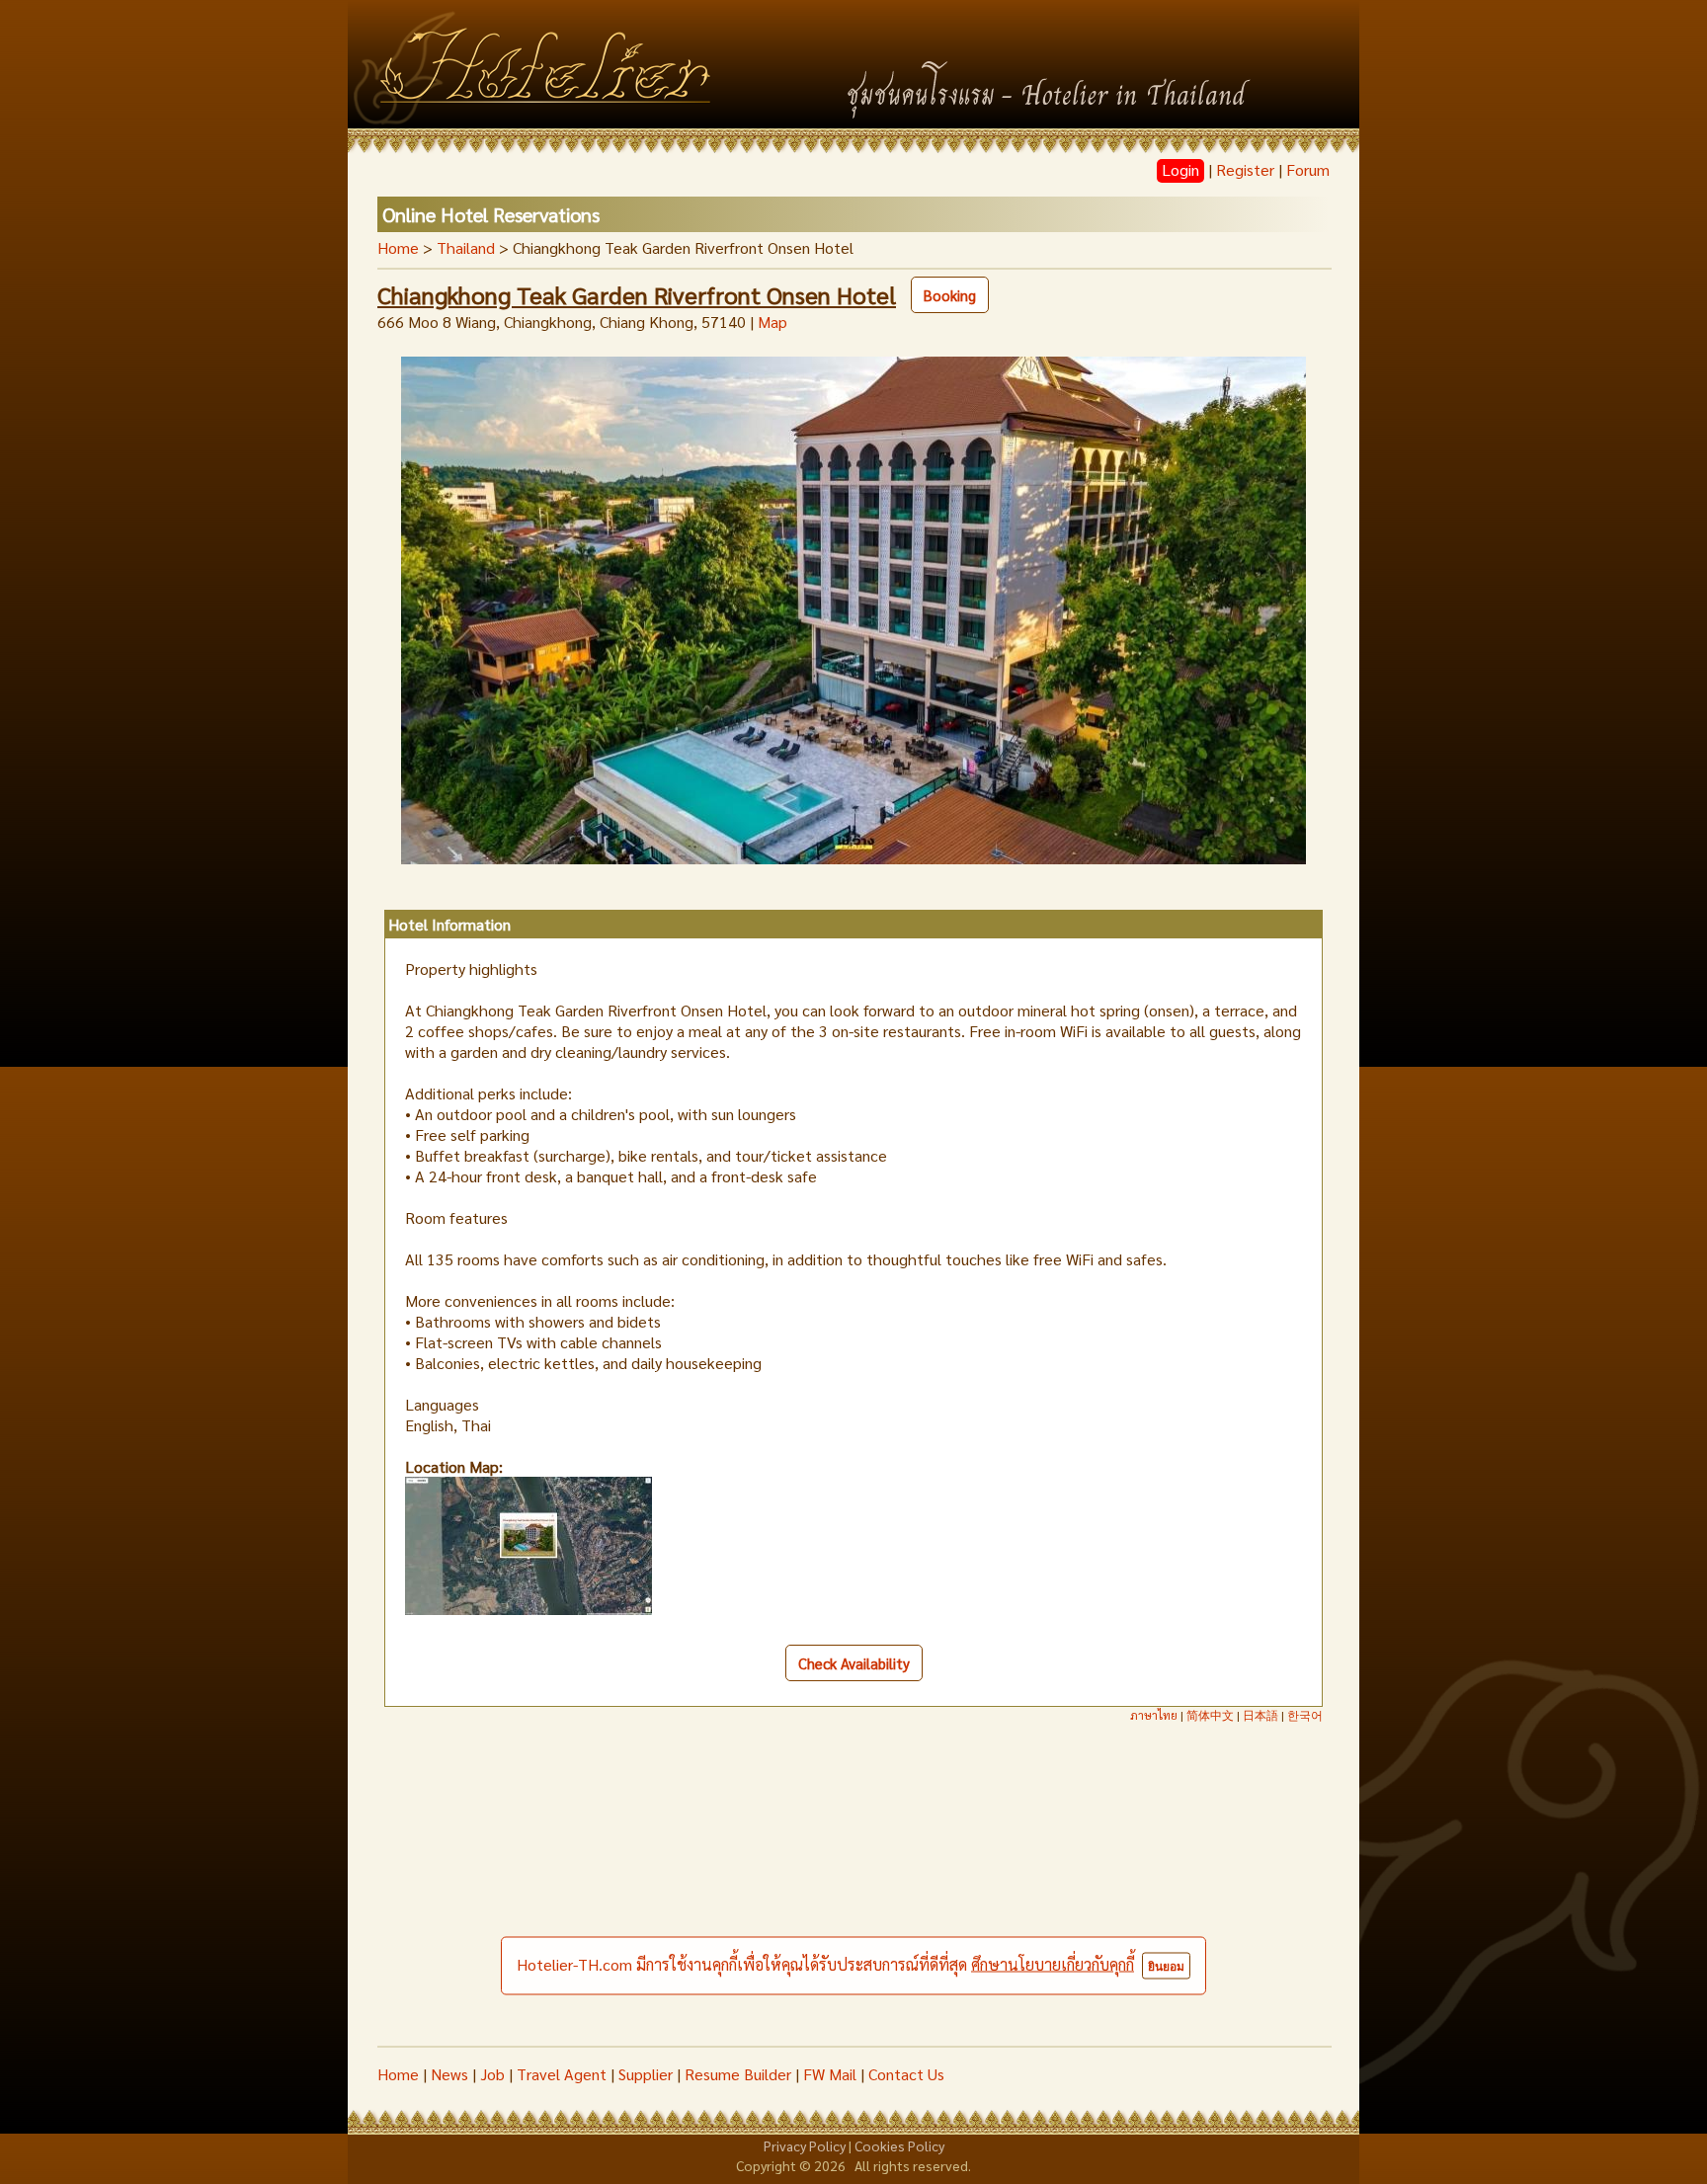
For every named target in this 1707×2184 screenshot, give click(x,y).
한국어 (1305, 1715)
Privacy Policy (805, 2145)
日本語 (1260, 1715)
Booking (950, 295)
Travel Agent (562, 2074)
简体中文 (1210, 1715)
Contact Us (906, 2074)
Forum (1308, 169)
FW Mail (830, 2074)
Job (492, 2074)
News (449, 2074)
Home (398, 247)
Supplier (646, 2074)
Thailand (466, 247)
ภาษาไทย (1154, 1715)
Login (1180, 169)
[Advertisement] (853, 1898)
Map (772, 322)
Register (1245, 169)
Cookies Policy (899, 2145)
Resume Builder (738, 2074)
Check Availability (854, 1663)
